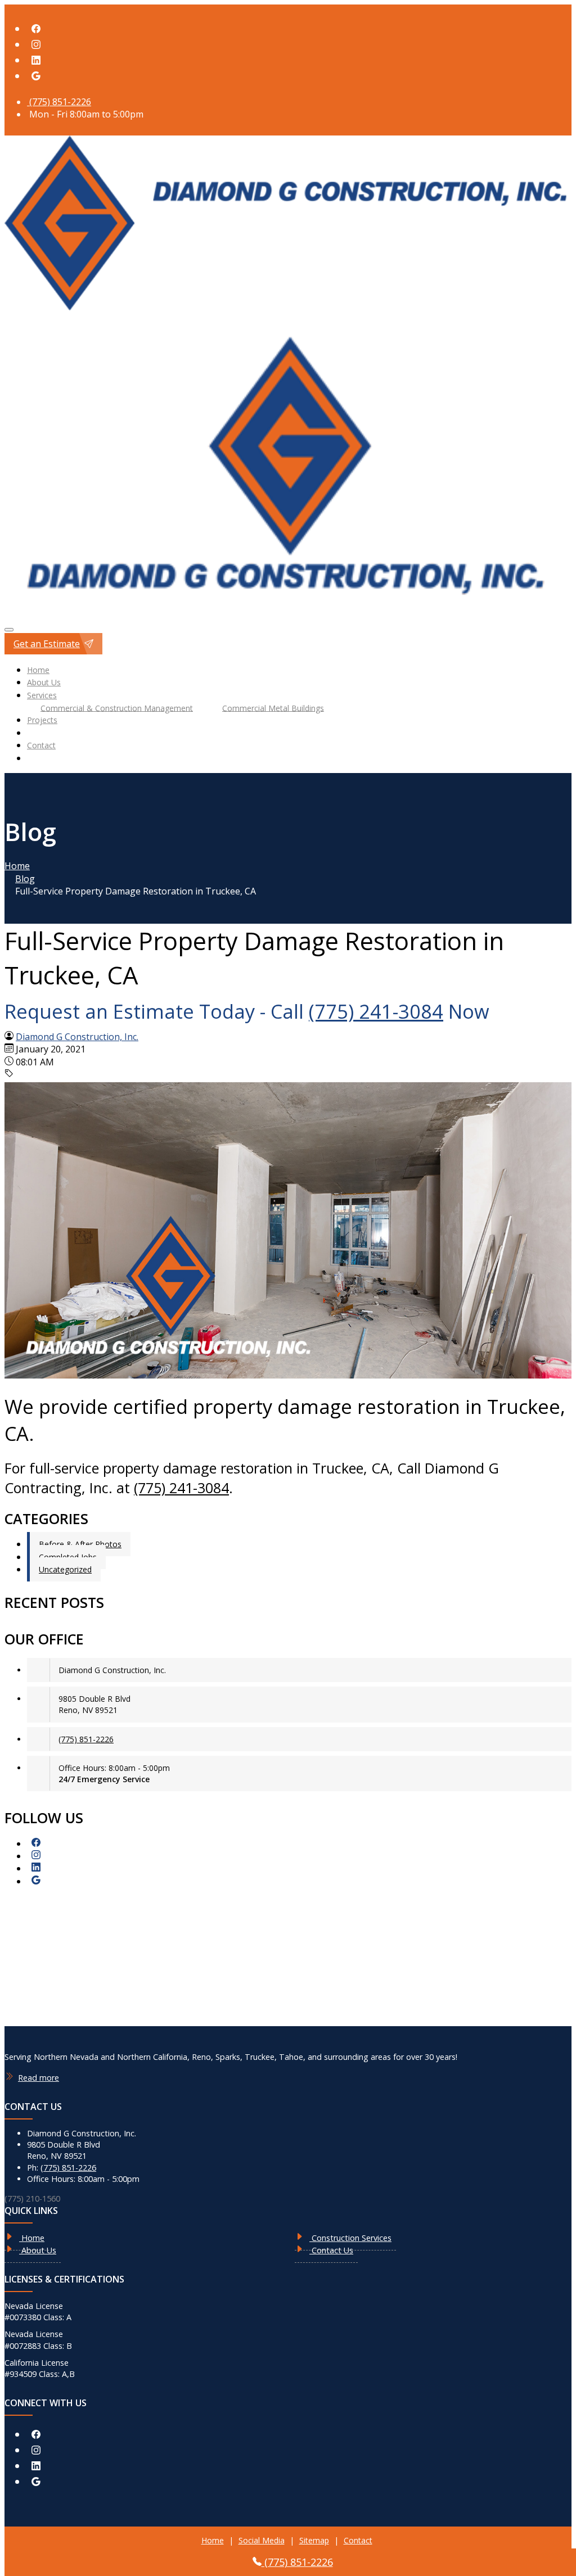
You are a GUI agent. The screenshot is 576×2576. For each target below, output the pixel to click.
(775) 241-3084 (376, 1011)
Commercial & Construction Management (117, 708)
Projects (42, 720)
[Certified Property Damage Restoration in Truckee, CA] (288, 1375)
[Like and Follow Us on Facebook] (36, 29)
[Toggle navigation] (9, 630)
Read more (39, 2078)
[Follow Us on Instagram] (36, 45)
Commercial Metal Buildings (273, 708)
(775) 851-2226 (59, 102)
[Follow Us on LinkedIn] (36, 60)
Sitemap (314, 2540)
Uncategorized (65, 1569)
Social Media (262, 2540)
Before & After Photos (80, 1544)
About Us (44, 682)
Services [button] (42, 695)
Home (38, 670)
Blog (25, 879)
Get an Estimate (47, 644)
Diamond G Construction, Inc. (77, 1037)
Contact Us (331, 2250)
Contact (41, 745)
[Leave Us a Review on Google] (36, 76)
